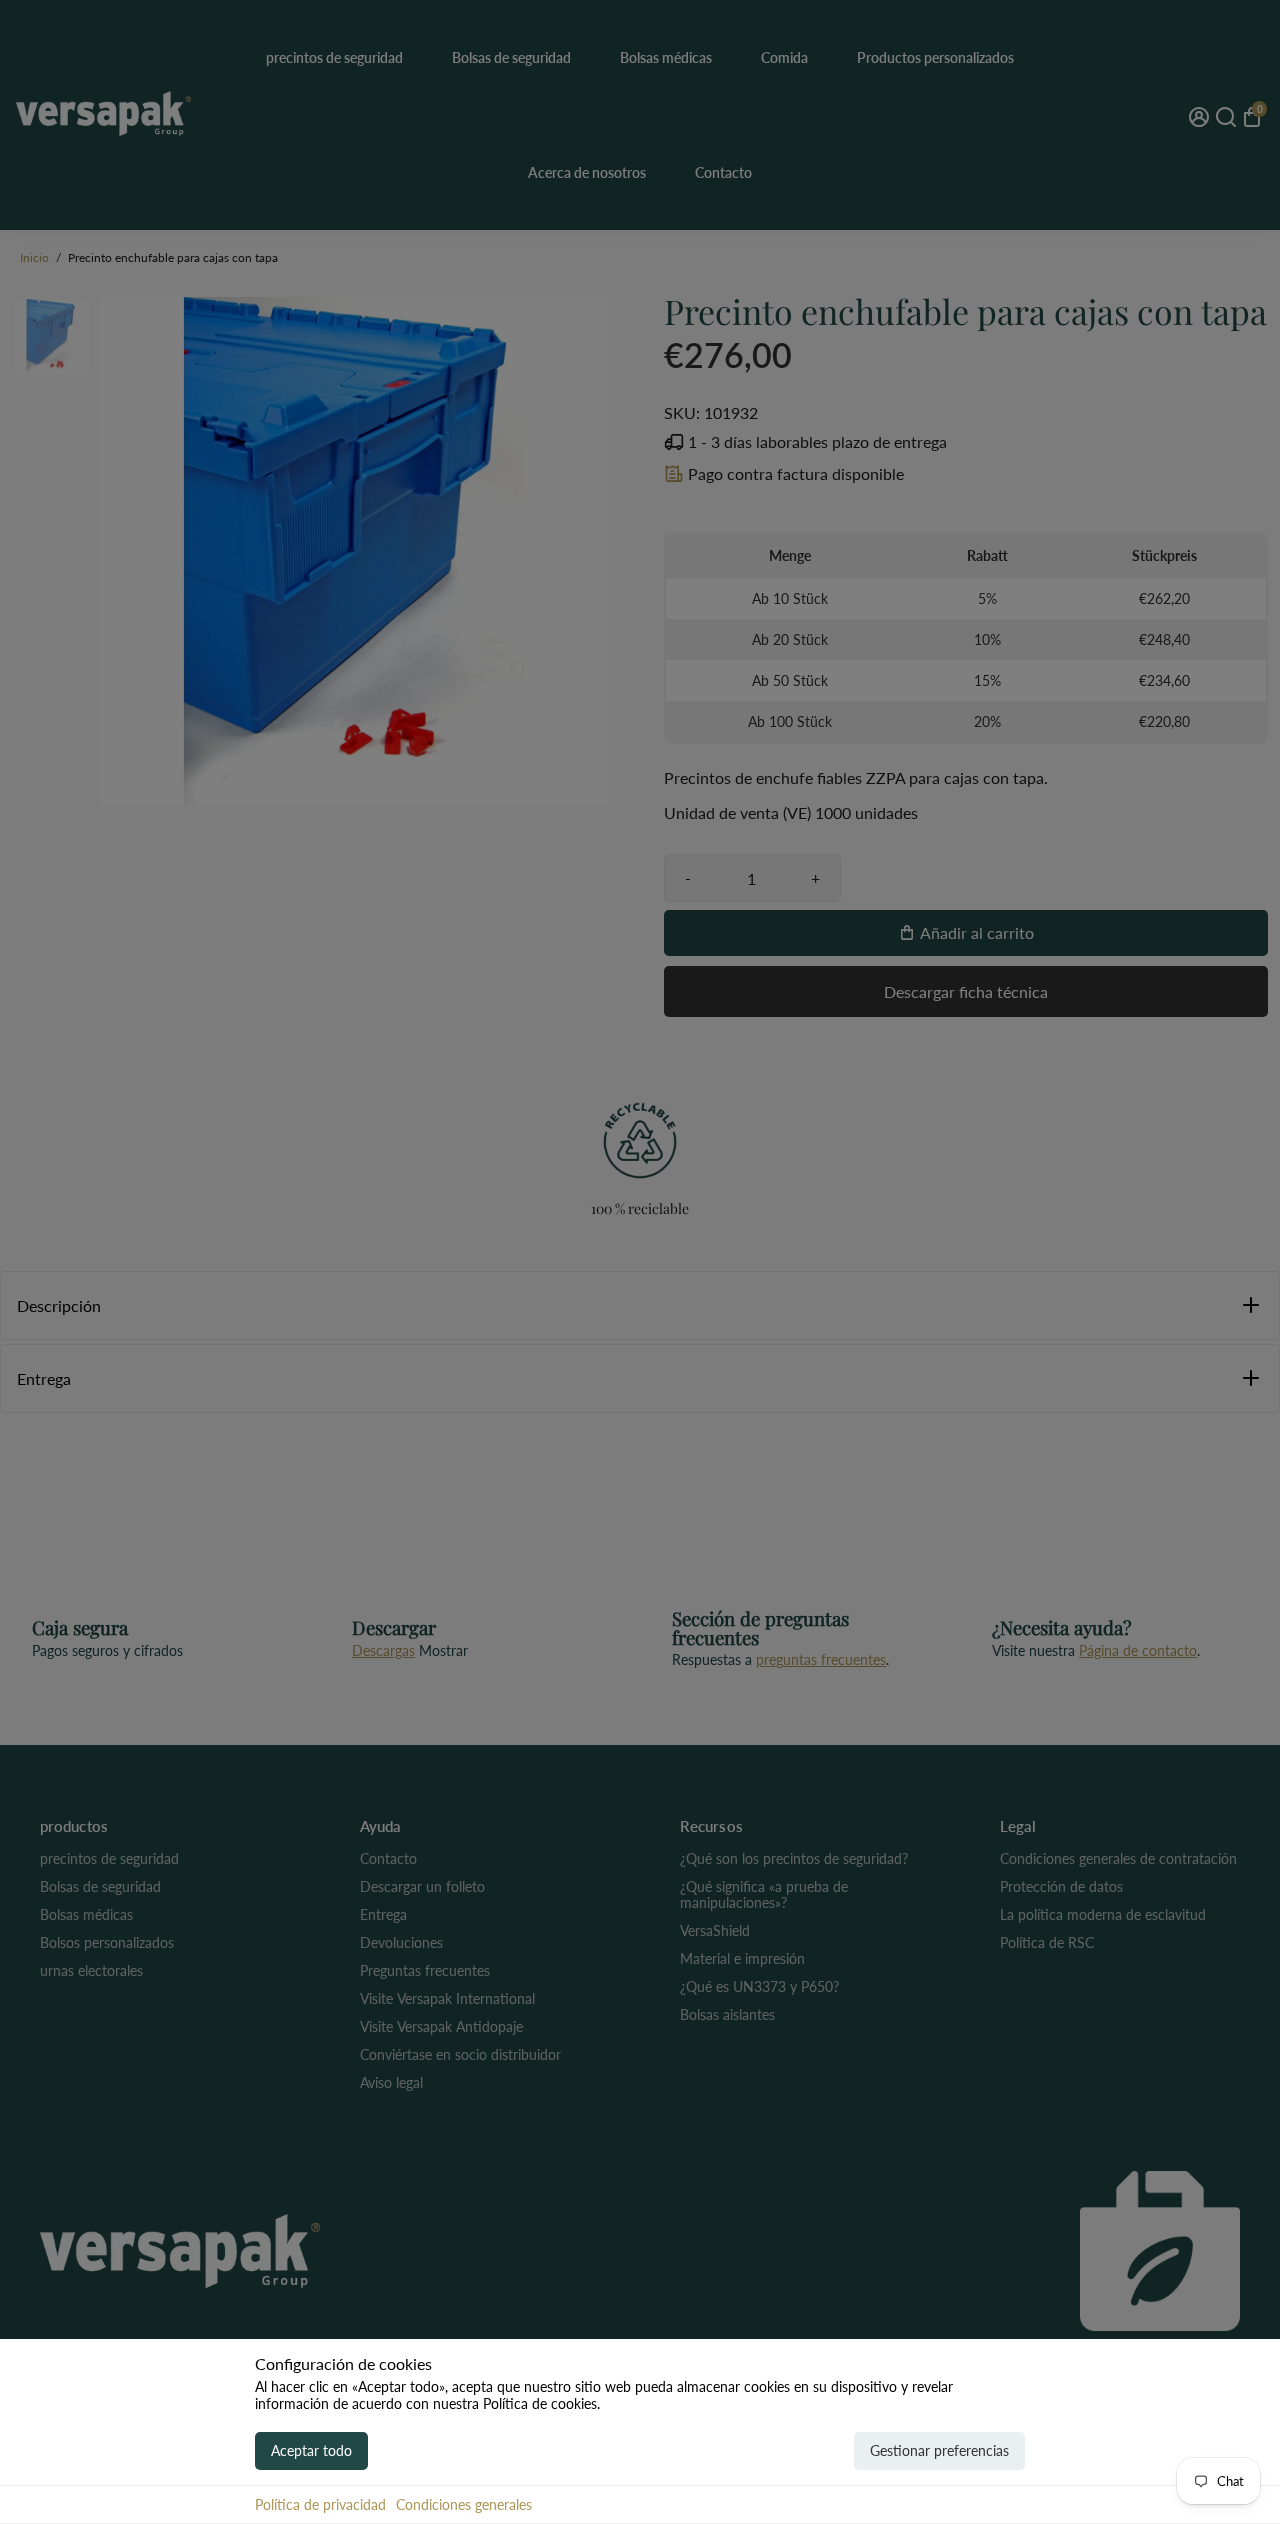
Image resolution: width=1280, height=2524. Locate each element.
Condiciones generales (464, 2504)
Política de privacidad (320, 2504)
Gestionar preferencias (939, 2450)
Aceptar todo (311, 2450)
